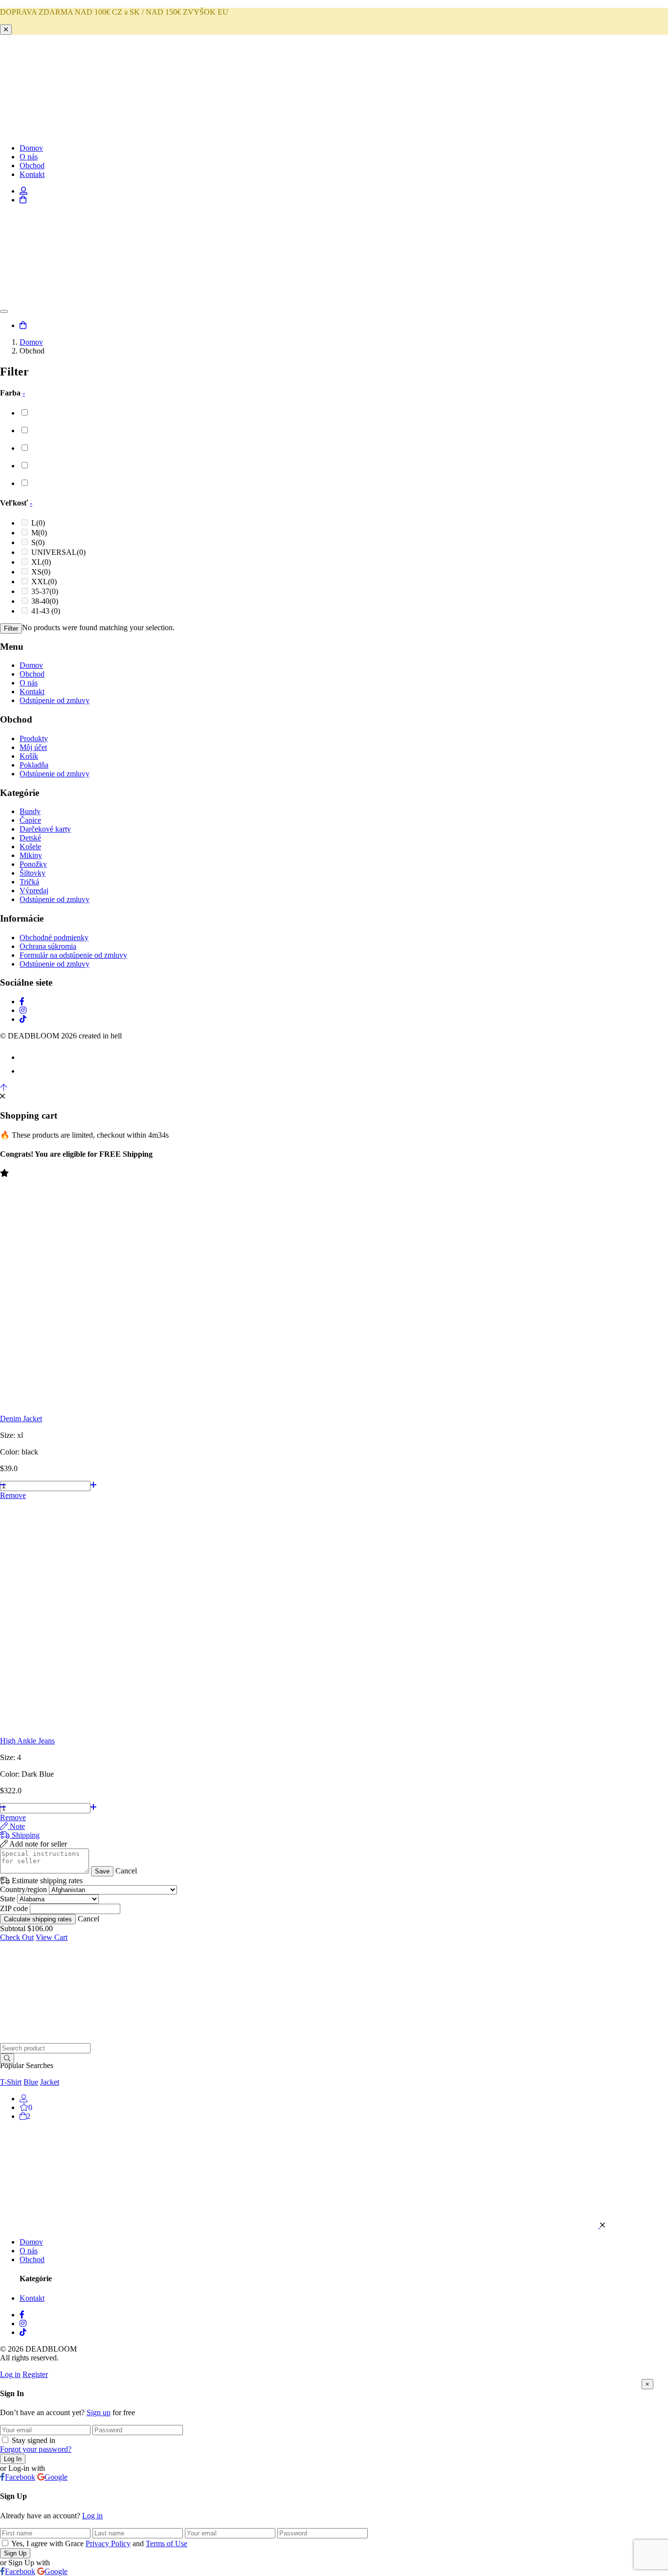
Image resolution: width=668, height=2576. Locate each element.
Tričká (29, 882)
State (8, 1899)
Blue (31, 2082)
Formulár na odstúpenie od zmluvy (73, 955)
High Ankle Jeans (27, 1741)
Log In (13, 2459)
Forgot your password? (36, 2449)
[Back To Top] (3, 1088)
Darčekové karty (45, 829)
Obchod (32, 165)
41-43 (46, 611)
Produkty (34, 738)
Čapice (30, 820)
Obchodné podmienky (54, 937)
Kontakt (32, 174)
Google (56, 2477)
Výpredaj (34, 891)
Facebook (20, 2477)
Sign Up (15, 2553)
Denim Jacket (21, 1419)
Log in (10, 2374)
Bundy (30, 811)
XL (41, 562)
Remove (13, 1495)
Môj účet (33, 747)
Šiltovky (33, 873)
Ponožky (33, 864)
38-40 (45, 601)
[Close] (6, 30)
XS (41, 572)
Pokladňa (34, 765)
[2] (23, 2116)
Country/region (23, 1889)
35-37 (45, 591)
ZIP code (14, 1908)
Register (35, 2374)
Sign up (99, 2412)
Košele (30, 847)
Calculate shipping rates (38, 1919)
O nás (29, 157)
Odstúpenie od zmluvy (55, 700)
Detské (30, 838)
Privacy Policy (108, 2543)
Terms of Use (167, 2543)
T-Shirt (11, 2082)
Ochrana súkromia (48, 946)
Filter (11, 628)
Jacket (50, 2082)
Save (102, 1871)
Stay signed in (33, 2440)
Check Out (17, 1937)
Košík (29, 756)
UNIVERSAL (58, 552)
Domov (31, 148)
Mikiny (31, 855)
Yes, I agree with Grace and (99, 2543)
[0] (24, 2107)
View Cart (52, 1937)
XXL (44, 582)
